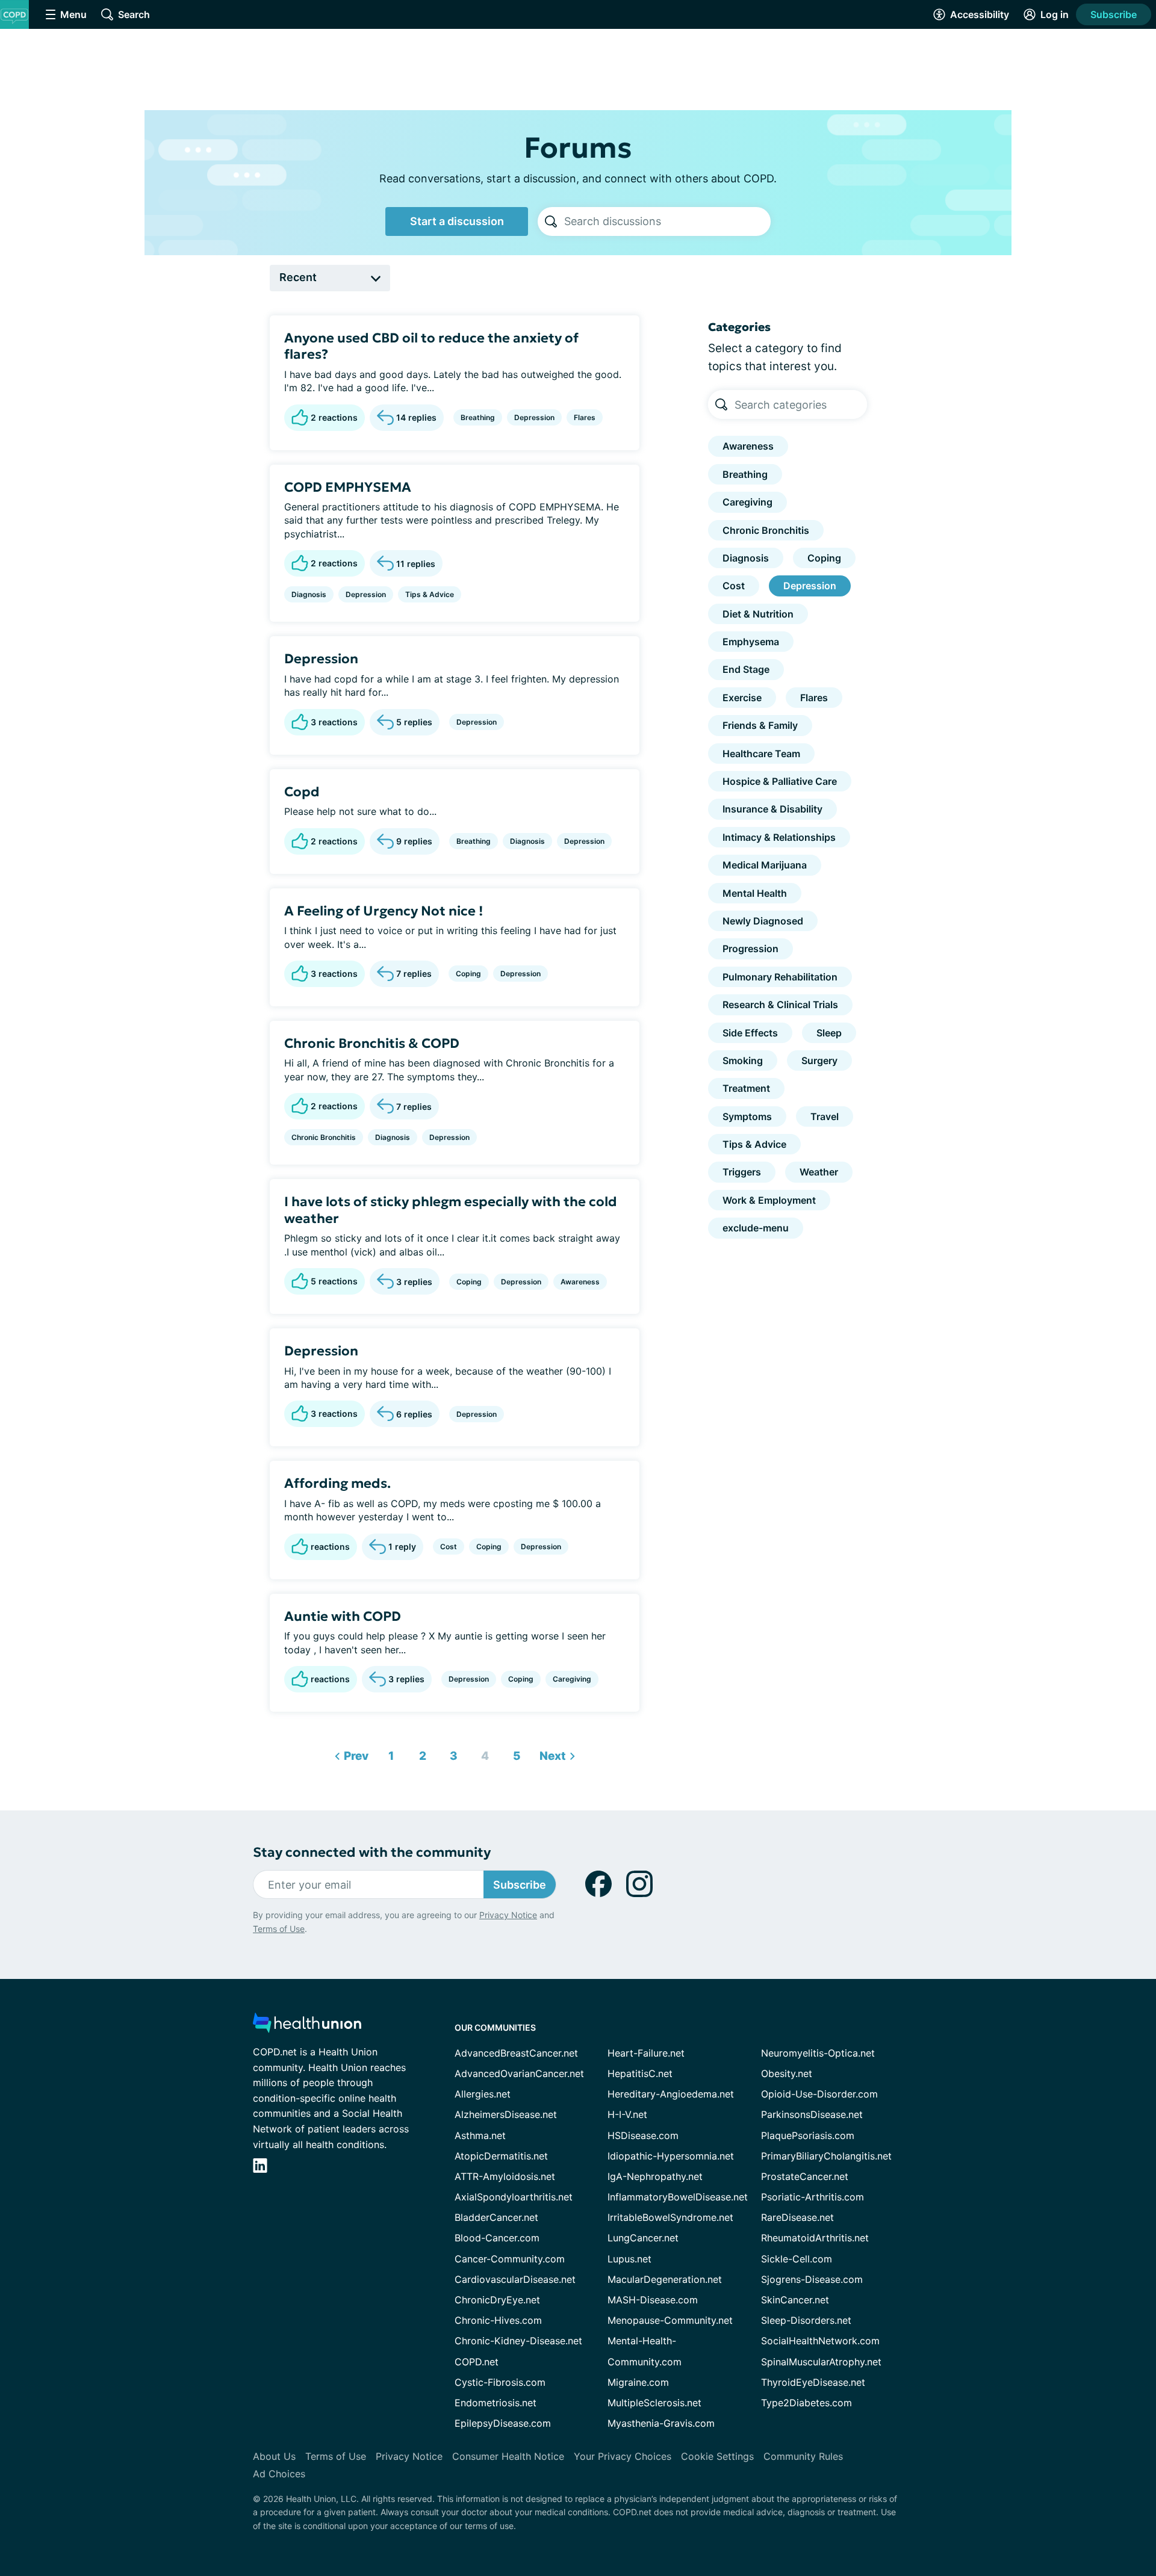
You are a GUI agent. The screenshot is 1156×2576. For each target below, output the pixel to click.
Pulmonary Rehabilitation (780, 977)
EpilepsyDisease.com (503, 2423)
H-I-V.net (627, 2114)
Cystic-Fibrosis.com (500, 2382)
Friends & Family (760, 725)
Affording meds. (337, 1483)
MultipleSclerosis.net (654, 2403)
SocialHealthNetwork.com (820, 2341)
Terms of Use (279, 1929)
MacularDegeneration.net (665, 2279)
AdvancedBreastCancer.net (516, 2053)
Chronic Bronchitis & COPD (372, 1043)
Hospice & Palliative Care (780, 781)
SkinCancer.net (795, 2300)
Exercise (742, 698)
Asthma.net (480, 2135)
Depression (534, 417)
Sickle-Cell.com (797, 2259)
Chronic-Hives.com (498, 2320)
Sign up (1086, 2483)
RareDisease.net (797, 2217)
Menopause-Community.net (670, 2320)
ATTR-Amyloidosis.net (505, 2176)
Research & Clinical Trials (780, 1005)
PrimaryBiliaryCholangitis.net (826, 2156)
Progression (750, 949)
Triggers (742, 1172)
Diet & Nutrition (758, 614)
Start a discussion (457, 221)
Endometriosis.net (496, 2403)
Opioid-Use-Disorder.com (819, 2094)
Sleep (829, 1033)
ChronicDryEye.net (497, 2300)
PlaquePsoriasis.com (808, 2135)
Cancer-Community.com (510, 2259)
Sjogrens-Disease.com (812, 2279)
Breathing (478, 417)
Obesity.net (787, 2073)
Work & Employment (769, 1200)
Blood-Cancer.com (497, 2238)
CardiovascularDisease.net (515, 2279)
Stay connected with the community (372, 1852)
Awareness (580, 1282)
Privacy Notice (1036, 2516)
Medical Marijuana (765, 865)
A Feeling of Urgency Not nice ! (384, 911)
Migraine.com (638, 2382)
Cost (449, 1547)
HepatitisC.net (640, 2073)
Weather (819, 1172)
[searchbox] (667, 221)
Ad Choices (279, 2474)
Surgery (819, 1060)
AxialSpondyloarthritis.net (514, 2197)
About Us (274, 2456)
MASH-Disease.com (653, 2300)
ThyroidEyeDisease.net (813, 2382)
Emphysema (751, 642)
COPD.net (477, 2362)
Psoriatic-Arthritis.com (813, 2197)
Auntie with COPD (343, 1616)
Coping (468, 974)
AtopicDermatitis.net (501, 2156)
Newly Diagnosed (763, 921)
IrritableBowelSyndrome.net (670, 2217)
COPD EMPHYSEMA (348, 487)
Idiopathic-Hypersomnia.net (671, 2156)
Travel (825, 1116)
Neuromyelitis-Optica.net (818, 2053)
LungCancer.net (643, 2238)
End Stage (746, 669)
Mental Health (755, 893)
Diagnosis (309, 594)
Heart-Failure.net (646, 2053)
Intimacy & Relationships (779, 837)
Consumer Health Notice (508, 2456)
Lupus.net (629, 2259)
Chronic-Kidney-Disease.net (518, 2341)
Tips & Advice (430, 594)
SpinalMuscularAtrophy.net (821, 2362)
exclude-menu (756, 1228)
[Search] (551, 221)
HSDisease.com (643, 2135)
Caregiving (572, 1679)
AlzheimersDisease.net (506, 2114)
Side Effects (750, 1033)
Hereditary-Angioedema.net (671, 2094)
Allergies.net (483, 2094)
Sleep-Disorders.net (806, 2320)
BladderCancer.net (496, 2217)
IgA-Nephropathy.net (655, 2176)
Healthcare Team (761, 754)
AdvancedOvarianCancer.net (519, 2073)
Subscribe (1114, 14)
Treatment (746, 1088)
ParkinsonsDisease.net (812, 2114)
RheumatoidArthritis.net (815, 2238)
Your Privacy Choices (623, 2456)
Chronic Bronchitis (324, 1137)
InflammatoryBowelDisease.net (678, 2197)
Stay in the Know (835, 2427)
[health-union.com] (307, 2026)
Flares (585, 417)
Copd (302, 792)
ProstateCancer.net (805, 2176)
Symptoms (747, 1116)
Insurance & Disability (772, 809)
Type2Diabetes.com (806, 2403)
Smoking (743, 1060)
